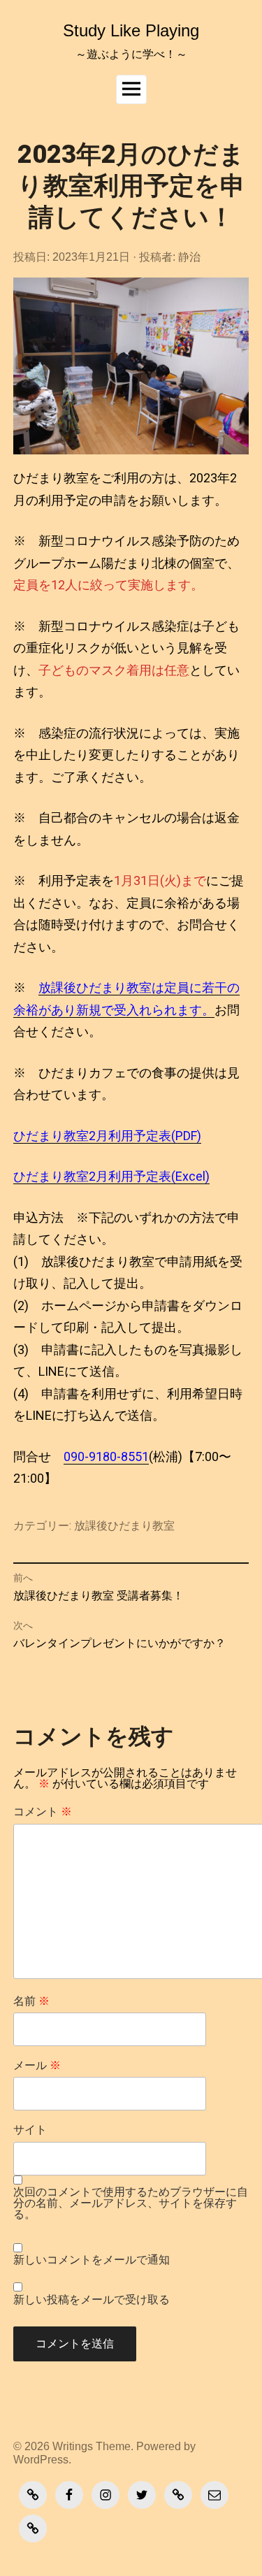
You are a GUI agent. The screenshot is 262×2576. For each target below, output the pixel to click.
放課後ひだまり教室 (124, 1526)
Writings (73, 2446)
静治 (189, 257)
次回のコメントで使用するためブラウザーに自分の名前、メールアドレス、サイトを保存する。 (131, 2204)
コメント (43, 1812)
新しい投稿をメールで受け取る (92, 2300)
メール (37, 2066)
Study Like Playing (131, 30)
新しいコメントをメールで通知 (92, 2260)
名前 (31, 2001)
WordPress (41, 2459)
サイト (30, 2130)
